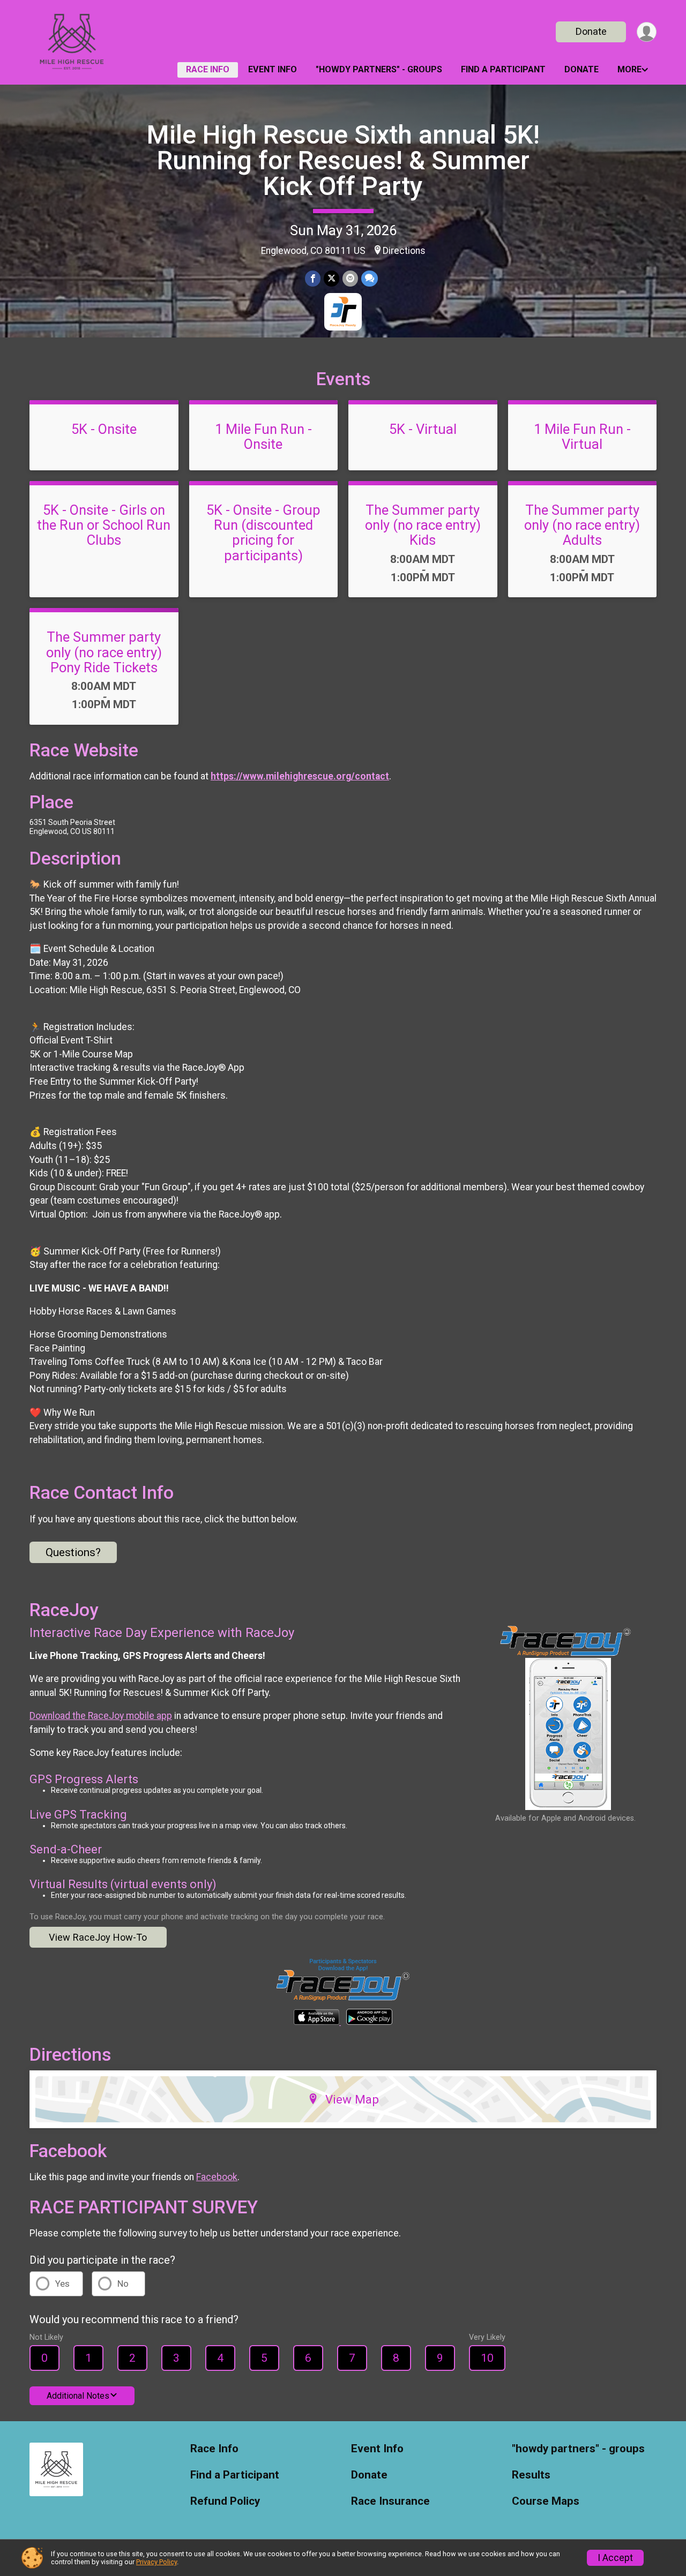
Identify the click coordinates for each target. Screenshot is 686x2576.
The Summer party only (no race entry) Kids (423, 525)
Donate (591, 31)
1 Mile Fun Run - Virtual (582, 437)
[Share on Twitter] (331, 278)
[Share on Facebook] (313, 278)
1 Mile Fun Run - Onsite (263, 437)
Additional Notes (78, 2396)
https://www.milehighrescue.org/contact (300, 776)
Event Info (273, 69)
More (629, 69)
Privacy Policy (156, 2562)
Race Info (208, 69)
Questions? (73, 1552)
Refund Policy (225, 2501)
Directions (404, 251)
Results (531, 2475)
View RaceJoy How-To (98, 1937)
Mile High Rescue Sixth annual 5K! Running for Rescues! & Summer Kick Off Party (343, 160)
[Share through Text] (370, 278)
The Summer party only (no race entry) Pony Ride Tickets (104, 652)
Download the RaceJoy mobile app (101, 1716)
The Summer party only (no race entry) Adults (582, 525)
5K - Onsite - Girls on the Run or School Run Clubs (104, 525)
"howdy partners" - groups (379, 69)
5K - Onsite (104, 429)
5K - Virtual (423, 429)
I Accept (615, 2558)
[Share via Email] (350, 278)
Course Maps (546, 2501)
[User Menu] (647, 32)
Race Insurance (390, 2501)
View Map (352, 2099)
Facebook (217, 2177)
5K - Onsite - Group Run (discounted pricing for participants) (263, 532)
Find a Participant (503, 69)
